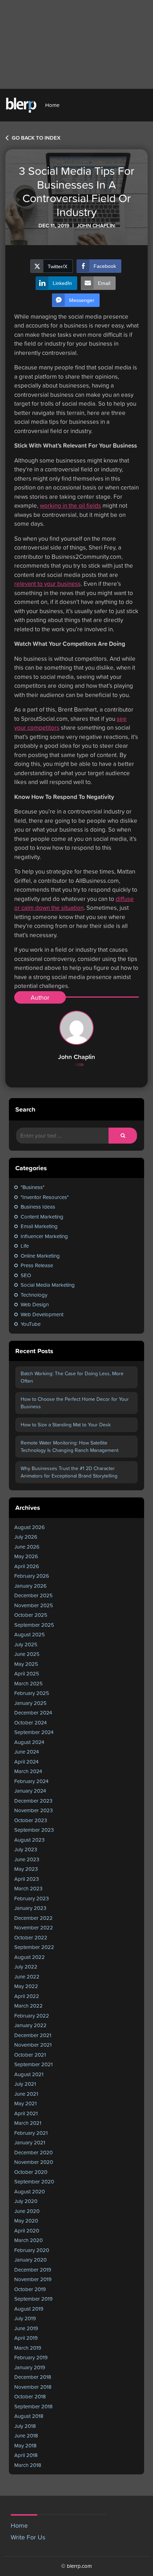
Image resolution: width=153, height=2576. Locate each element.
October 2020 (31, 2172)
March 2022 (28, 2006)
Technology (34, 1295)
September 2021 (33, 2064)
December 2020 (33, 2152)
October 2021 (30, 2055)
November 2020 (34, 2162)
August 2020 (30, 2191)
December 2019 (33, 2270)
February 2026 (32, 1576)
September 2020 (34, 2181)
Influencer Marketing (44, 1236)
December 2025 (33, 1595)
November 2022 (34, 1927)
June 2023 (27, 1859)
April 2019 (26, 2338)
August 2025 (30, 1634)
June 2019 (26, 2328)
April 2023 (27, 1879)
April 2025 (27, 1673)
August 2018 (29, 2416)
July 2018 (25, 2426)
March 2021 (28, 2123)
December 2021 (33, 2035)
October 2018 (30, 2396)
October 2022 (31, 1937)
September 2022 (34, 1947)
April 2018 (26, 2455)
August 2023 (29, 1840)
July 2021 (25, 2084)
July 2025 (26, 1644)
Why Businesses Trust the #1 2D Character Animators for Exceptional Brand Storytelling (69, 1472)
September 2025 (34, 1625)
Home (52, 105)
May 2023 (26, 1869)
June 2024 (27, 1752)
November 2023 (33, 1810)
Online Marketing (40, 1256)
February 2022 (32, 2016)
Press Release (37, 1265)
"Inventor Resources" (45, 1197)
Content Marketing (42, 1217)
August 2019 (29, 2309)
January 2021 (30, 2142)
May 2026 (26, 1556)
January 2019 (30, 2367)
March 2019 (28, 2348)
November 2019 (33, 2279)
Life (25, 1246)
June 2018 (26, 2435)
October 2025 (31, 1615)
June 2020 (27, 2211)
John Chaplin (76, 1057)
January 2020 (30, 2260)
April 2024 (26, 1762)
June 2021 (26, 2094)
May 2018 (25, 2445)
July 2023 (26, 1849)
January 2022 (30, 2025)
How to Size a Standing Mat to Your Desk (66, 1425)
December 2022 (33, 1918)
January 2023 (30, 1908)
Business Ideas (38, 1207)
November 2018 (33, 2387)
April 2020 (27, 2231)
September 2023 (34, 1830)
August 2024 (29, 1742)
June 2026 (27, 1547)
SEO (26, 1275)
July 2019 (25, 2318)
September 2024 (34, 1732)
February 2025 (32, 1693)
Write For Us (28, 2537)
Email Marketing (39, 1226)
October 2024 (30, 1722)
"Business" (33, 1187)
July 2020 (26, 2201)
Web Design (35, 1304)
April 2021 (26, 2113)
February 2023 (31, 1898)
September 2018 (33, 2406)
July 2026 (26, 1537)
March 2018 (28, 2465)
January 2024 (30, 1791)
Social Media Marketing (48, 1285)
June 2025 (27, 1654)
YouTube (31, 1324)
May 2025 (26, 1664)
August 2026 (30, 1527)
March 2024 (28, 1771)
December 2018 (33, 2377)
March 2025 (28, 1683)
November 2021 (33, 2045)
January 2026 (30, 1586)
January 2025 (30, 1703)
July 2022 (26, 1967)
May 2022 (26, 1986)
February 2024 (31, 1781)
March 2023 (28, 1888)
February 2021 (31, 2133)
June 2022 (27, 1976)
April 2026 (27, 1566)
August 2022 (30, 1957)
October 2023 (31, 1820)
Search (25, 1109)
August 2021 (29, 2074)
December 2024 (33, 1713)
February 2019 (31, 2357)
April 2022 (27, 1996)
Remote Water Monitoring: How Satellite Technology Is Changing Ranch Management (70, 1446)
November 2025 (34, 1605)
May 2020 (26, 2221)
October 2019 (30, 2289)
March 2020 (28, 2240)
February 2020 (32, 2250)
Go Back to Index (35, 138)
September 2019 (33, 2299)
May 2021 (25, 2103)
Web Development (42, 1314)
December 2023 (33, 1801)
